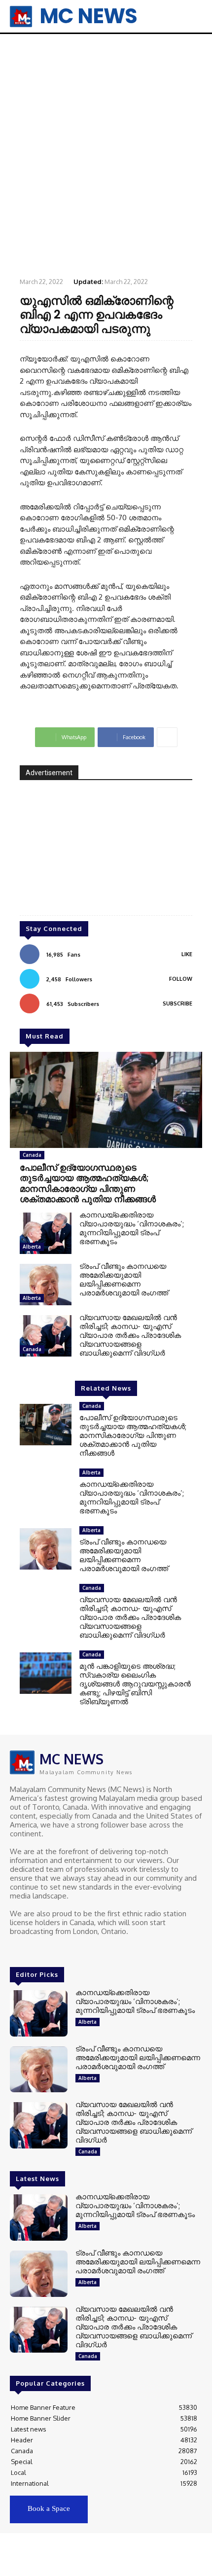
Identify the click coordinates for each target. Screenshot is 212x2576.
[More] (167, 737)
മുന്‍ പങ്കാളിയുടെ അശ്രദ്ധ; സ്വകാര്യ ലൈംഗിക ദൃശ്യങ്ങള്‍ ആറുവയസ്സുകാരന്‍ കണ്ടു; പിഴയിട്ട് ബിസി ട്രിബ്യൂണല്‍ (135, 1684)
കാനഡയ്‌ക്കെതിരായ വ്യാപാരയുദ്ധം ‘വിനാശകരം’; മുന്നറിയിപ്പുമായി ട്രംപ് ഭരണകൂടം (132, 1228)
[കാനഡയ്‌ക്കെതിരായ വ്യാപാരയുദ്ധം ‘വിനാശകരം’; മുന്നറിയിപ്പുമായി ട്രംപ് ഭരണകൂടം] (46, 1233)
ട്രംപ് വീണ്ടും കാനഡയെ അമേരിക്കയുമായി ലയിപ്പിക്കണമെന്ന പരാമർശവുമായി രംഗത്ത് (124, 1279)
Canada (32, 1155)
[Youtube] (58, 1950)
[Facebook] (17, 1950)
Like (187, 954)
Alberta (32, 1247)
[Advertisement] (106, 155)
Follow (181, 979)
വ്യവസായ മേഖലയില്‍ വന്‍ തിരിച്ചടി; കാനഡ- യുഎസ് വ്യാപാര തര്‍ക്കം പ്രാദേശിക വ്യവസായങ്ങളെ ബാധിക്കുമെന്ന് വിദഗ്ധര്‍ (130, 1335)
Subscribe (177, 1003)
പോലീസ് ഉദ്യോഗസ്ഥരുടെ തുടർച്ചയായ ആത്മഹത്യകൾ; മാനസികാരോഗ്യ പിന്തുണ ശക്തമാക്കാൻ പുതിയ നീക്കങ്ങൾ (88, 1183)
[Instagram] (31, 1950)
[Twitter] (44, 1950)
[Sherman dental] (106, 855)
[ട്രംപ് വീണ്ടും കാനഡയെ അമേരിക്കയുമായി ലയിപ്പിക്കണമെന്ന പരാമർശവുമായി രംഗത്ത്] (46, 1285)
